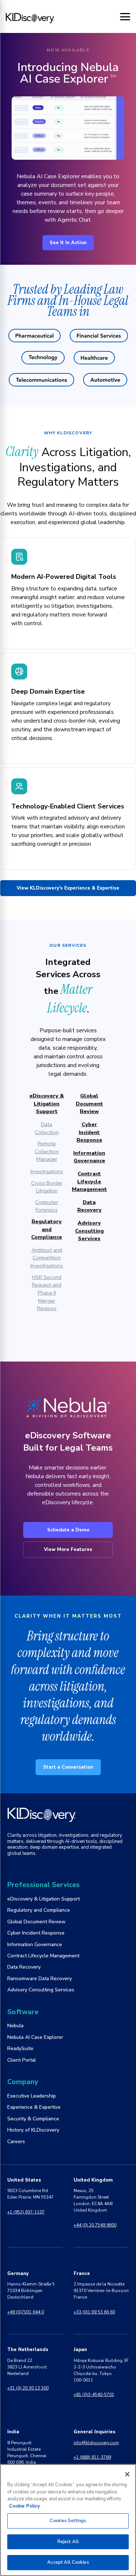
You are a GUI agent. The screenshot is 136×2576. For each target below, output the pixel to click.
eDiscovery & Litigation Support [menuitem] (44, 1899)
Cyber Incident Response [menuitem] (36, 1933)
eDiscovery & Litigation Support (47, 1103)
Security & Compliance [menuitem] (33, 2119)
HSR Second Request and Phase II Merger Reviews (47, 1293)
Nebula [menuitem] (15, 2026)
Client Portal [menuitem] (22, 2060)
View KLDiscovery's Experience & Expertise (68, 888)
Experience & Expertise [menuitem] (34, 2107)
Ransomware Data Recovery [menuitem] (40, 1979)
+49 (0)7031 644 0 (26, 2312)
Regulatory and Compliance (47, 1229)
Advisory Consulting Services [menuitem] (41, 1990)
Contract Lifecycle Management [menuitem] (43, 1956)
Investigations (47, 1171)
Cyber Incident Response (89, 1132)
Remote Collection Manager (47, 1151)
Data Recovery (89, 1206)
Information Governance (89, 1157)
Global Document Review (89, 1103)
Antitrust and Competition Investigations (47, 1258)
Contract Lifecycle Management (89, 1181)
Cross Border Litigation (47, 1187)
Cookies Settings (68, 2521)
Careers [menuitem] (16, 2142)
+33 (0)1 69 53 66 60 (94, 2312)
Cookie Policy (24, 2506)
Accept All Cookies (68, 2562)
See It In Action (68, 243)
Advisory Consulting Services (89, 1231)
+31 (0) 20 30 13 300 (28, 2388)
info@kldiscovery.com (96, 2443)
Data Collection (47, 1128)
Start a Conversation (68, 1767)
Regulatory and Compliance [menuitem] (39, 1910)
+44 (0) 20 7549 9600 (95, 2225)
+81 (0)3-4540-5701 (94, 2395)
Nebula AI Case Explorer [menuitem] (35, 2037)
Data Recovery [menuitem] (24, 1967)
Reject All (68, 2542)
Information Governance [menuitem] (35, 1944)
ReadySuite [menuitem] (20, 2048)
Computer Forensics (47, 1206)
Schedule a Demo (68, 1530)
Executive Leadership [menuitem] (32, 2096)
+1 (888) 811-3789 (92, 2457)
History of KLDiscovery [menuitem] (33, 2130)
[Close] (127, 2474)
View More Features (68, 1550)
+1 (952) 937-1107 (26, 2212)
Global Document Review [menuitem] (36, 1922)
